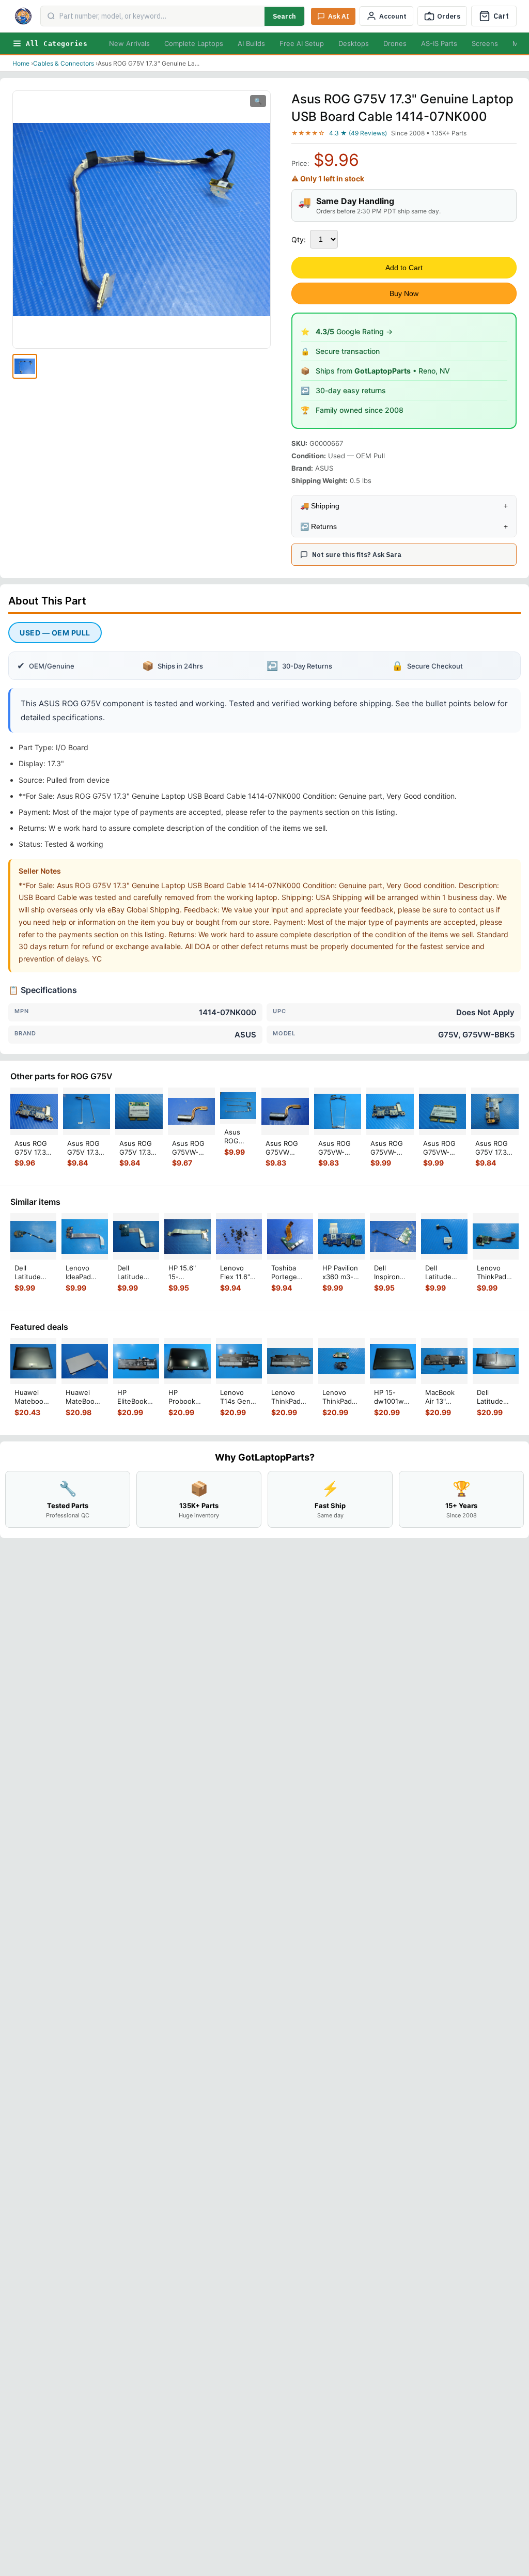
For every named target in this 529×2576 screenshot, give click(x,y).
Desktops (354, 43)
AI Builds (251, 43)
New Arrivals (129, 43)
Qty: (299, 239)
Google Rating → (354, 331)
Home (21, 63)
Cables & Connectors (64, 63)
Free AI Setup (302, 43)
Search (284, 16)
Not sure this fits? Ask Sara (357, 555)
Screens (485, 43)
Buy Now (404, 293)
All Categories (57, 44)
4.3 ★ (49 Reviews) (358, 133)
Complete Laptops (194, 43)
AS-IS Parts (439, 43)
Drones (395, 43)
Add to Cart (404, 268)
